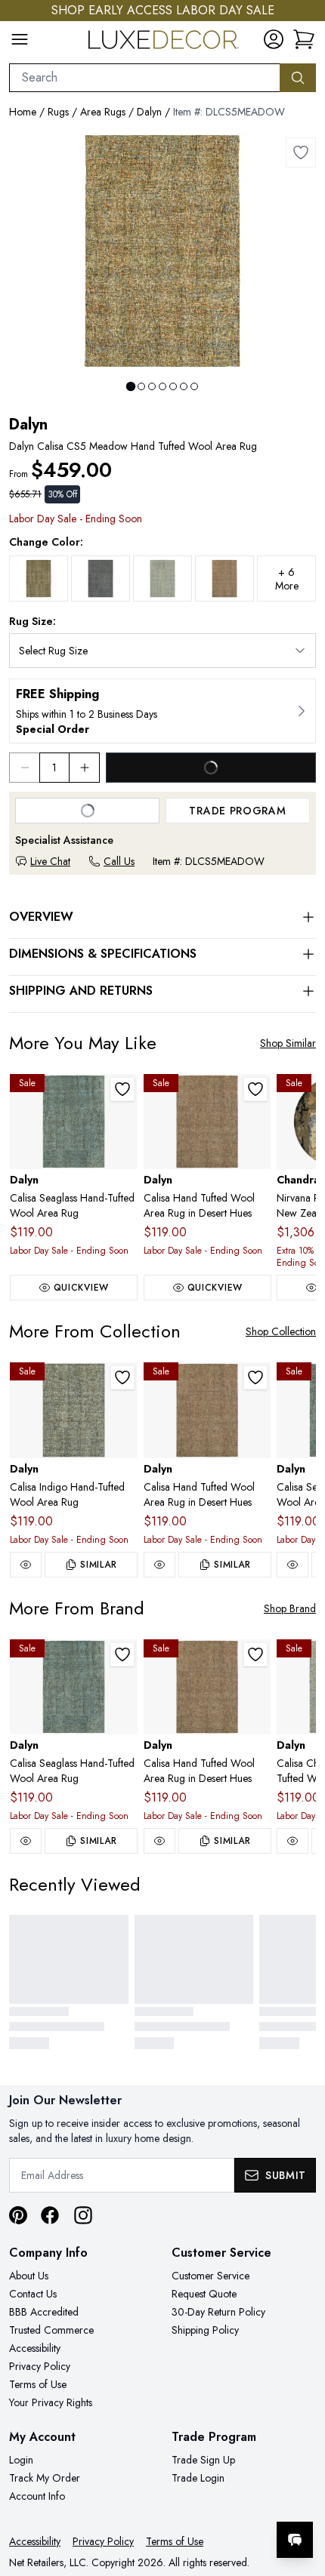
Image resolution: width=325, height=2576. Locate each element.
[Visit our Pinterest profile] (18, 2215)
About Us (29, 2276)
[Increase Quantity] (85, 768)
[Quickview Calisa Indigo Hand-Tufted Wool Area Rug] (26, 1565)
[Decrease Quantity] (24, 768)
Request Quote (204, 2294)
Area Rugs (103, 112)
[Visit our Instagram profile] (83, 2215)
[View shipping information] (162, 711)
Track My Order (45, 2478)
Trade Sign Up (203, 2460)
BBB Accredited (44, 2312)
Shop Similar (288, 1043)
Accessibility (35, 2348)
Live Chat (50, 861)
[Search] (298, 78)
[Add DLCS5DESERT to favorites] (255, 1089)
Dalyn (149, 112)
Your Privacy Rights (51, 2402)
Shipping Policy (205, 2330)
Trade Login (198, 2478)
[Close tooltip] (301, 2494)
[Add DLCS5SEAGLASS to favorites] (122, 1089)
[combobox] (145, 78)
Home (23, 112)
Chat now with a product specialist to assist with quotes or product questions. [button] (210, 2500)
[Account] (274, 39)
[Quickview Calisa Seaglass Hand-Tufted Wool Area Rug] (292, 1565)
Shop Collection (281, 1331)
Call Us (119, 861)
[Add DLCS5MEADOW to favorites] (301, 152)
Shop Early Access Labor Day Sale (163, 10)
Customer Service (210, 2276)
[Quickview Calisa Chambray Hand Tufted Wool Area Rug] (292, 1841)
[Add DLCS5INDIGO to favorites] (122, 1377)
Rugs (58, 112)
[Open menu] (20, 39)
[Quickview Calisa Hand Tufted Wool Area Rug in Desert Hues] (159, 1565)
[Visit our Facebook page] (50, 2215)
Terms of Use (38, 2384)
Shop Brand (290, 1608)
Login (21, 2460)
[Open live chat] (295, 2540)
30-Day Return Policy (218, 2312)
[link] (304, 39)
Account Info (37, 2496)
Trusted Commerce (51, 2330)
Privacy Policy (40, 2366)
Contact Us (33, 2294)
